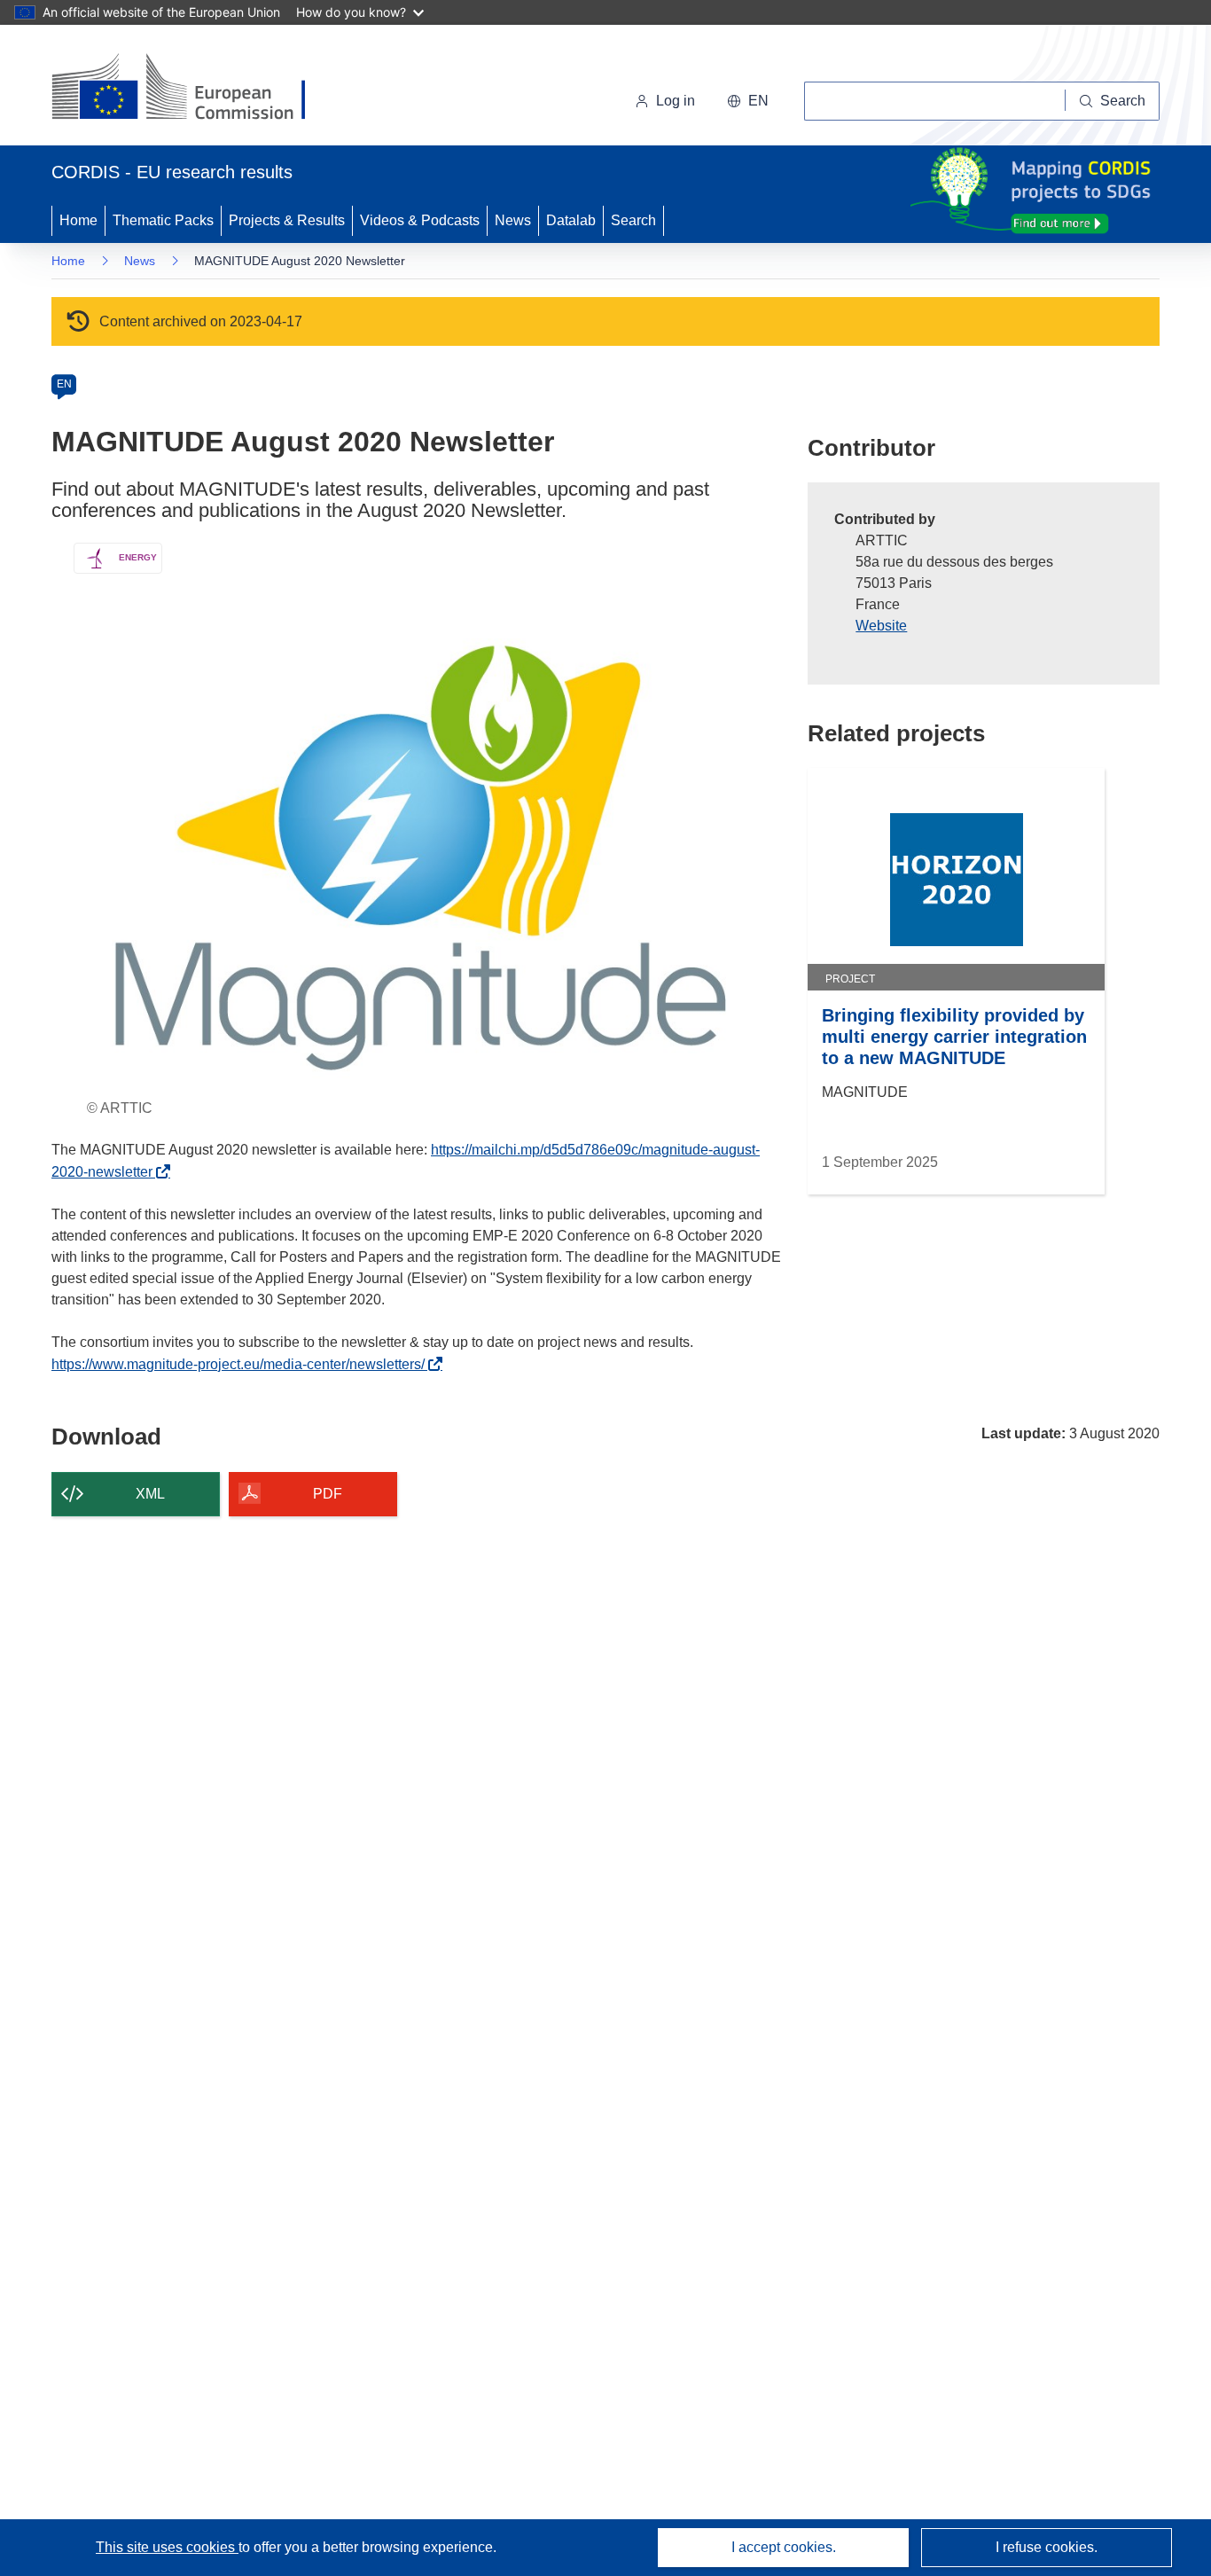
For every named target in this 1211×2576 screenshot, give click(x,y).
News (513, 220)
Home (78, 220)
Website (881, 626)
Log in (676, 101)
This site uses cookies (167, 2547)
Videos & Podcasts (420, 220)
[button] (748, 101)
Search (633, 220)
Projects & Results (287, 220)
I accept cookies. (784, 2547)
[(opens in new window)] (195, 89)
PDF (328, 1494)
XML (150, 1494)
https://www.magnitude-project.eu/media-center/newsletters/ (243, 1364)
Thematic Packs (163, 220)
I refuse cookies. (1047, 2547)
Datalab (571, 220)
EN (64, 384)
